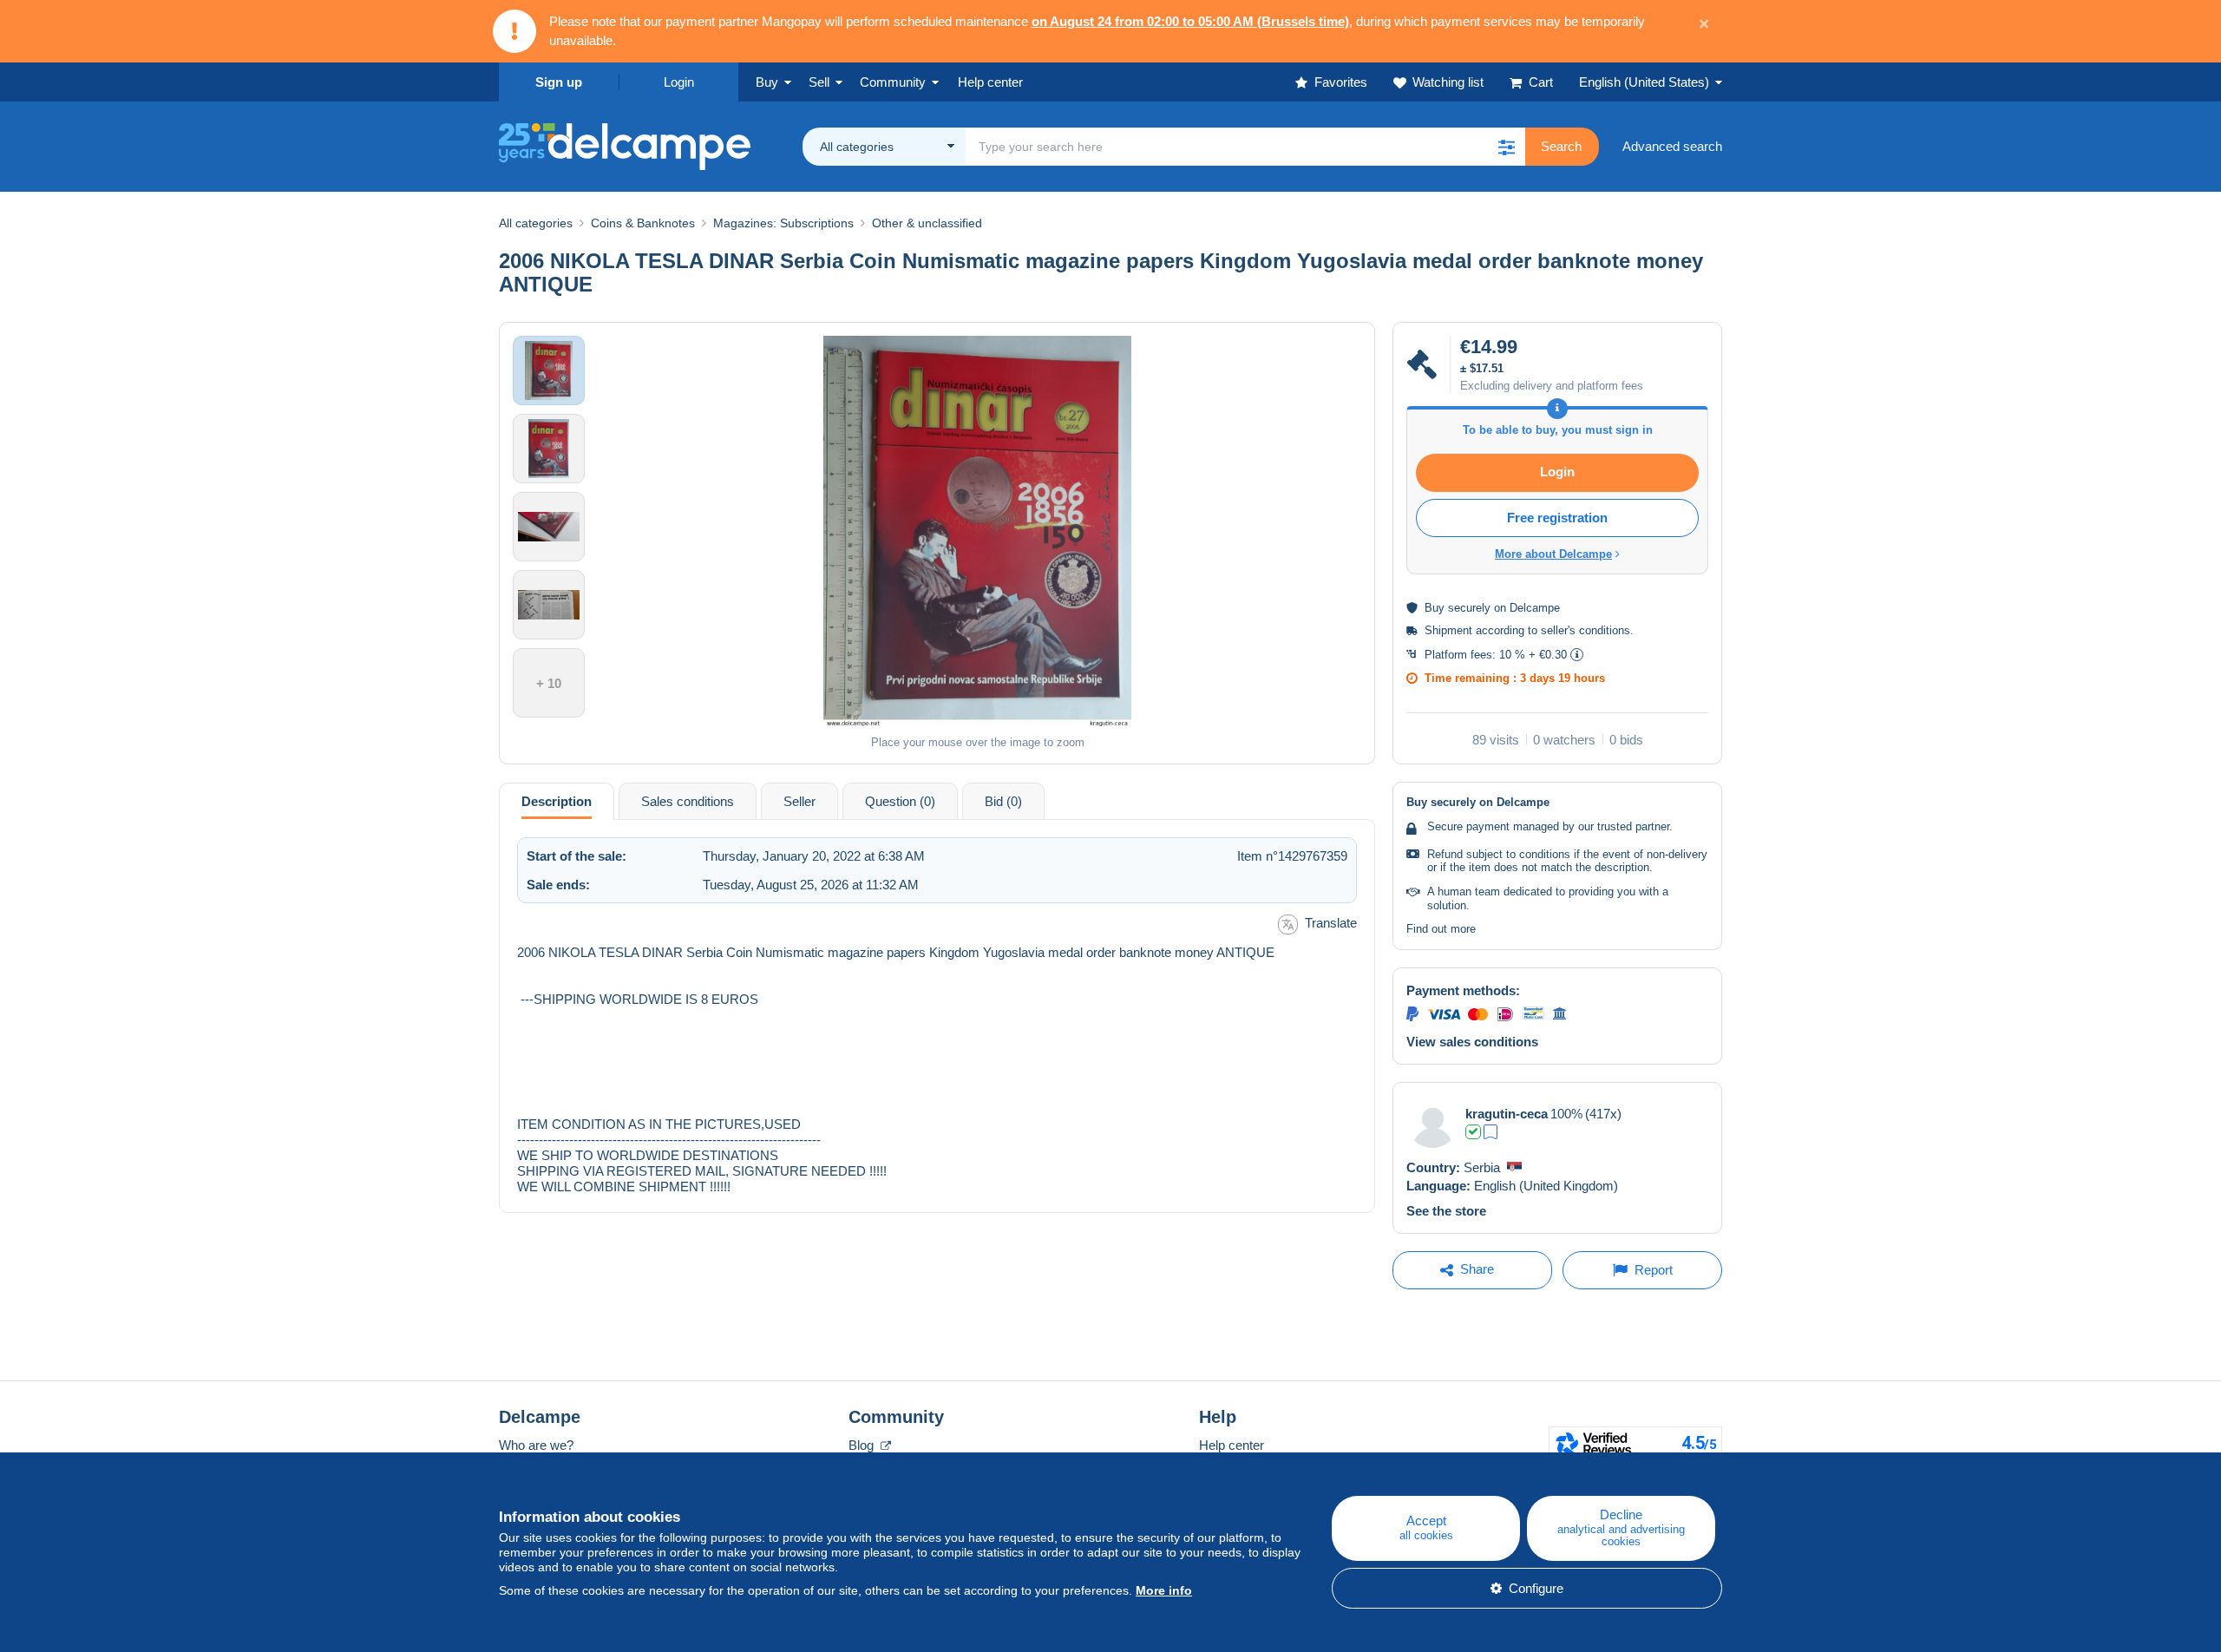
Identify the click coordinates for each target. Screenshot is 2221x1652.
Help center (1232, 1445)
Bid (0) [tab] (1003, 801)
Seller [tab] (799, 801)
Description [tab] (557, 801)
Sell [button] (819, 82)
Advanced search (1672, 146)
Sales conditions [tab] (688, 801)
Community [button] (893, 82)
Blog (863, 1445)
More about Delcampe (1553, 554)
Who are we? (536, 1445)
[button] (1506, 147)
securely (1469, 608)
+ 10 (549, 683)
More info (1164, 1590)
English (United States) (1644, 82)
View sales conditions (1472, 1042)
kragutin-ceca (1507, 1114)
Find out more (1441, 929)
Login (679, 82)
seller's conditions (1585, 630)
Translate (1331, 923)
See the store (1446, 1211)
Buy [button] (767, 82)
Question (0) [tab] (900, 801)
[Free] (1490, 1132)
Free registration (1557, 518)
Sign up (559, 82)
